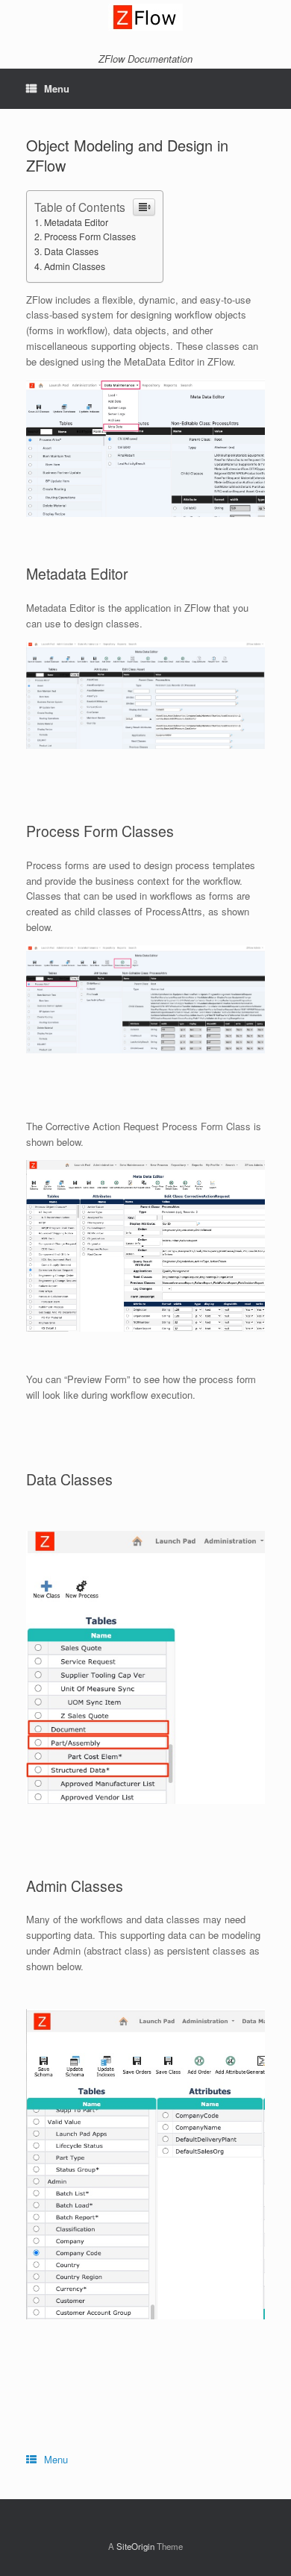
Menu (57, 88)
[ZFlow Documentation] (145, 17)
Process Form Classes (90, 236)
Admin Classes (75, 266)
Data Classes (71, 251)
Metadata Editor (76, 222)
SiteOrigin (135, 2546)
